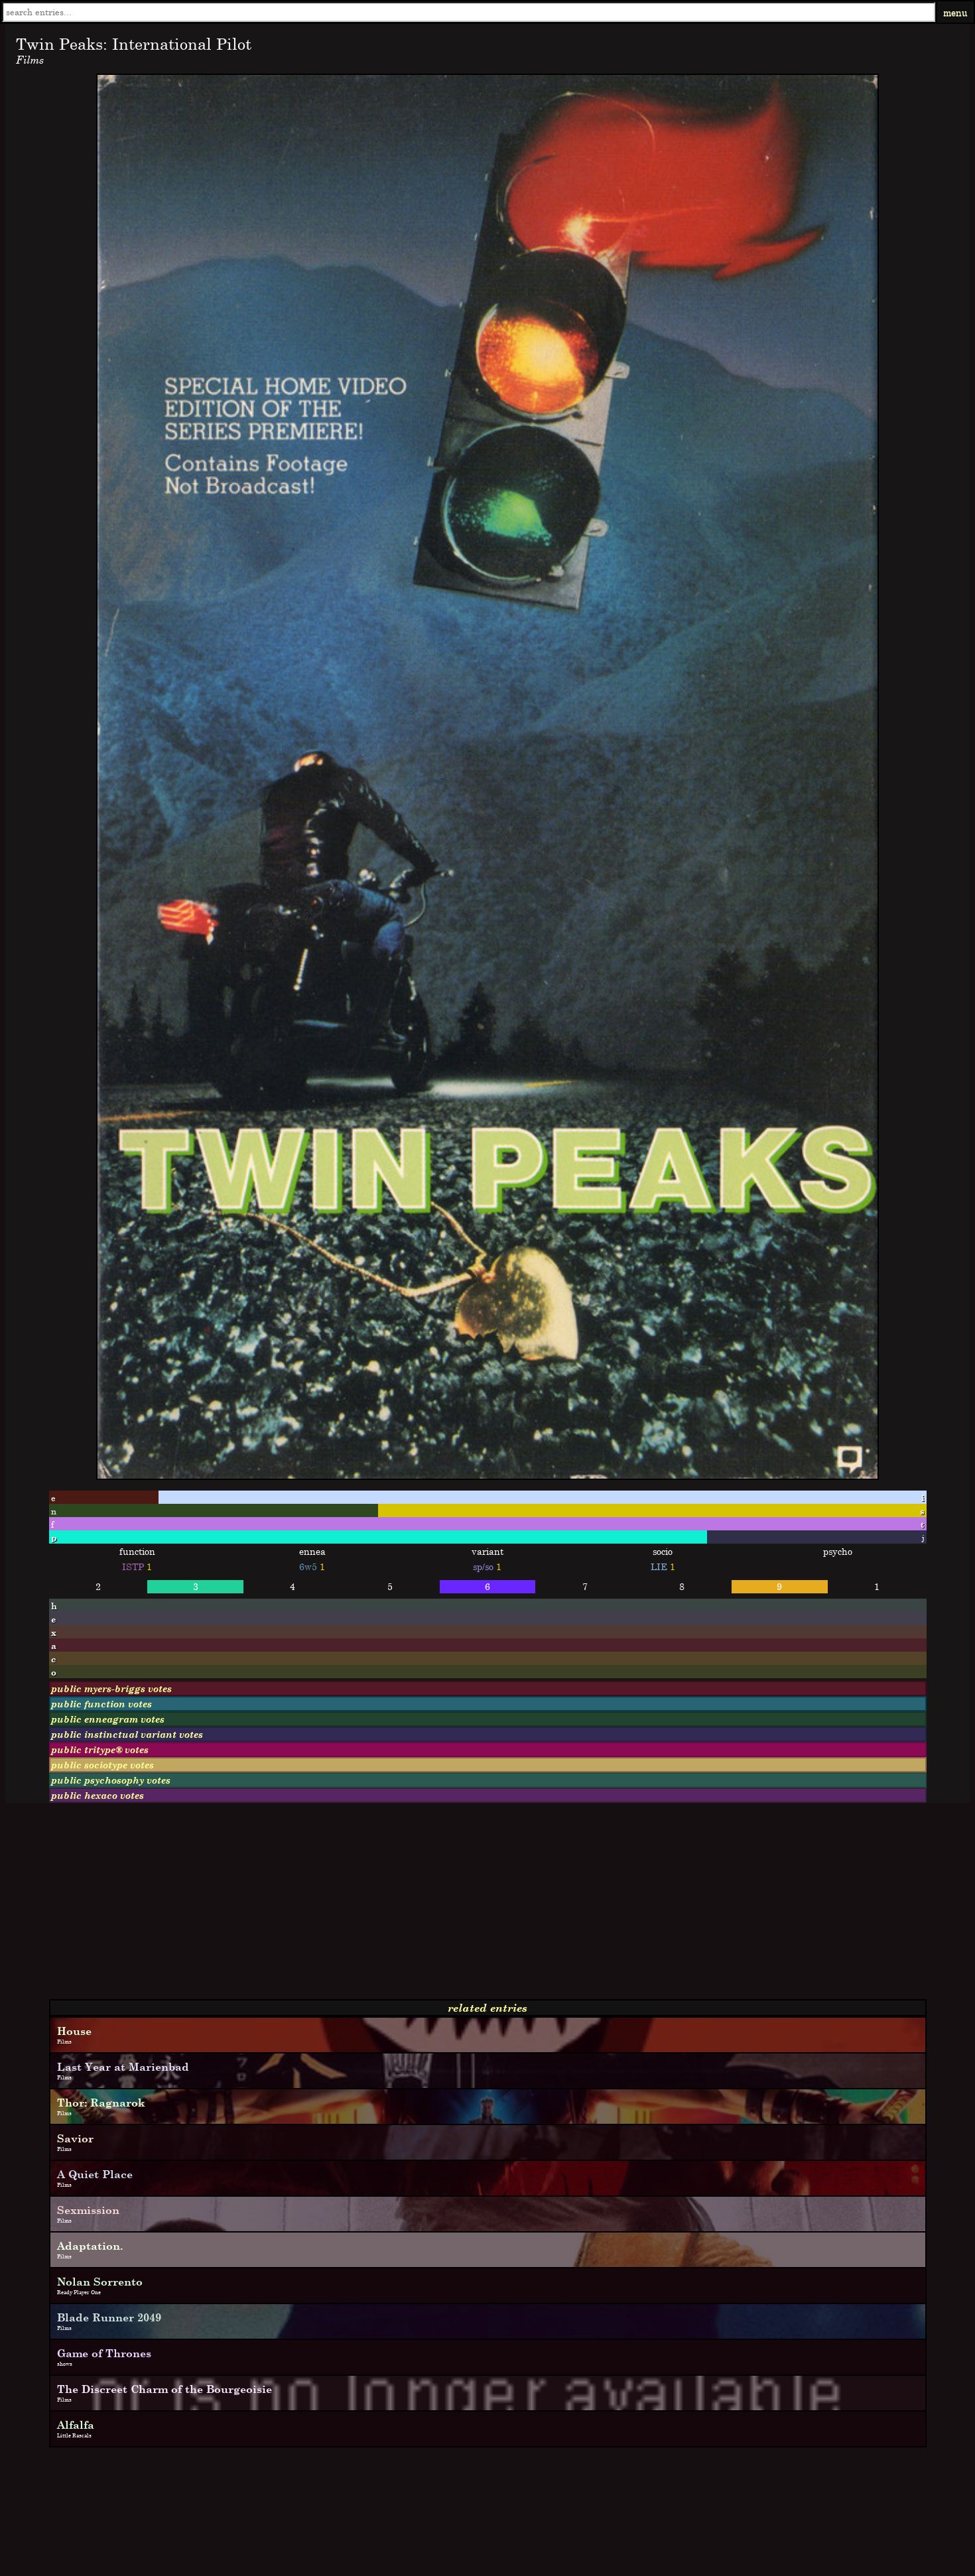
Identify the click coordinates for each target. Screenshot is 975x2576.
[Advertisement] (403, 1906)
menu (955, 12)
